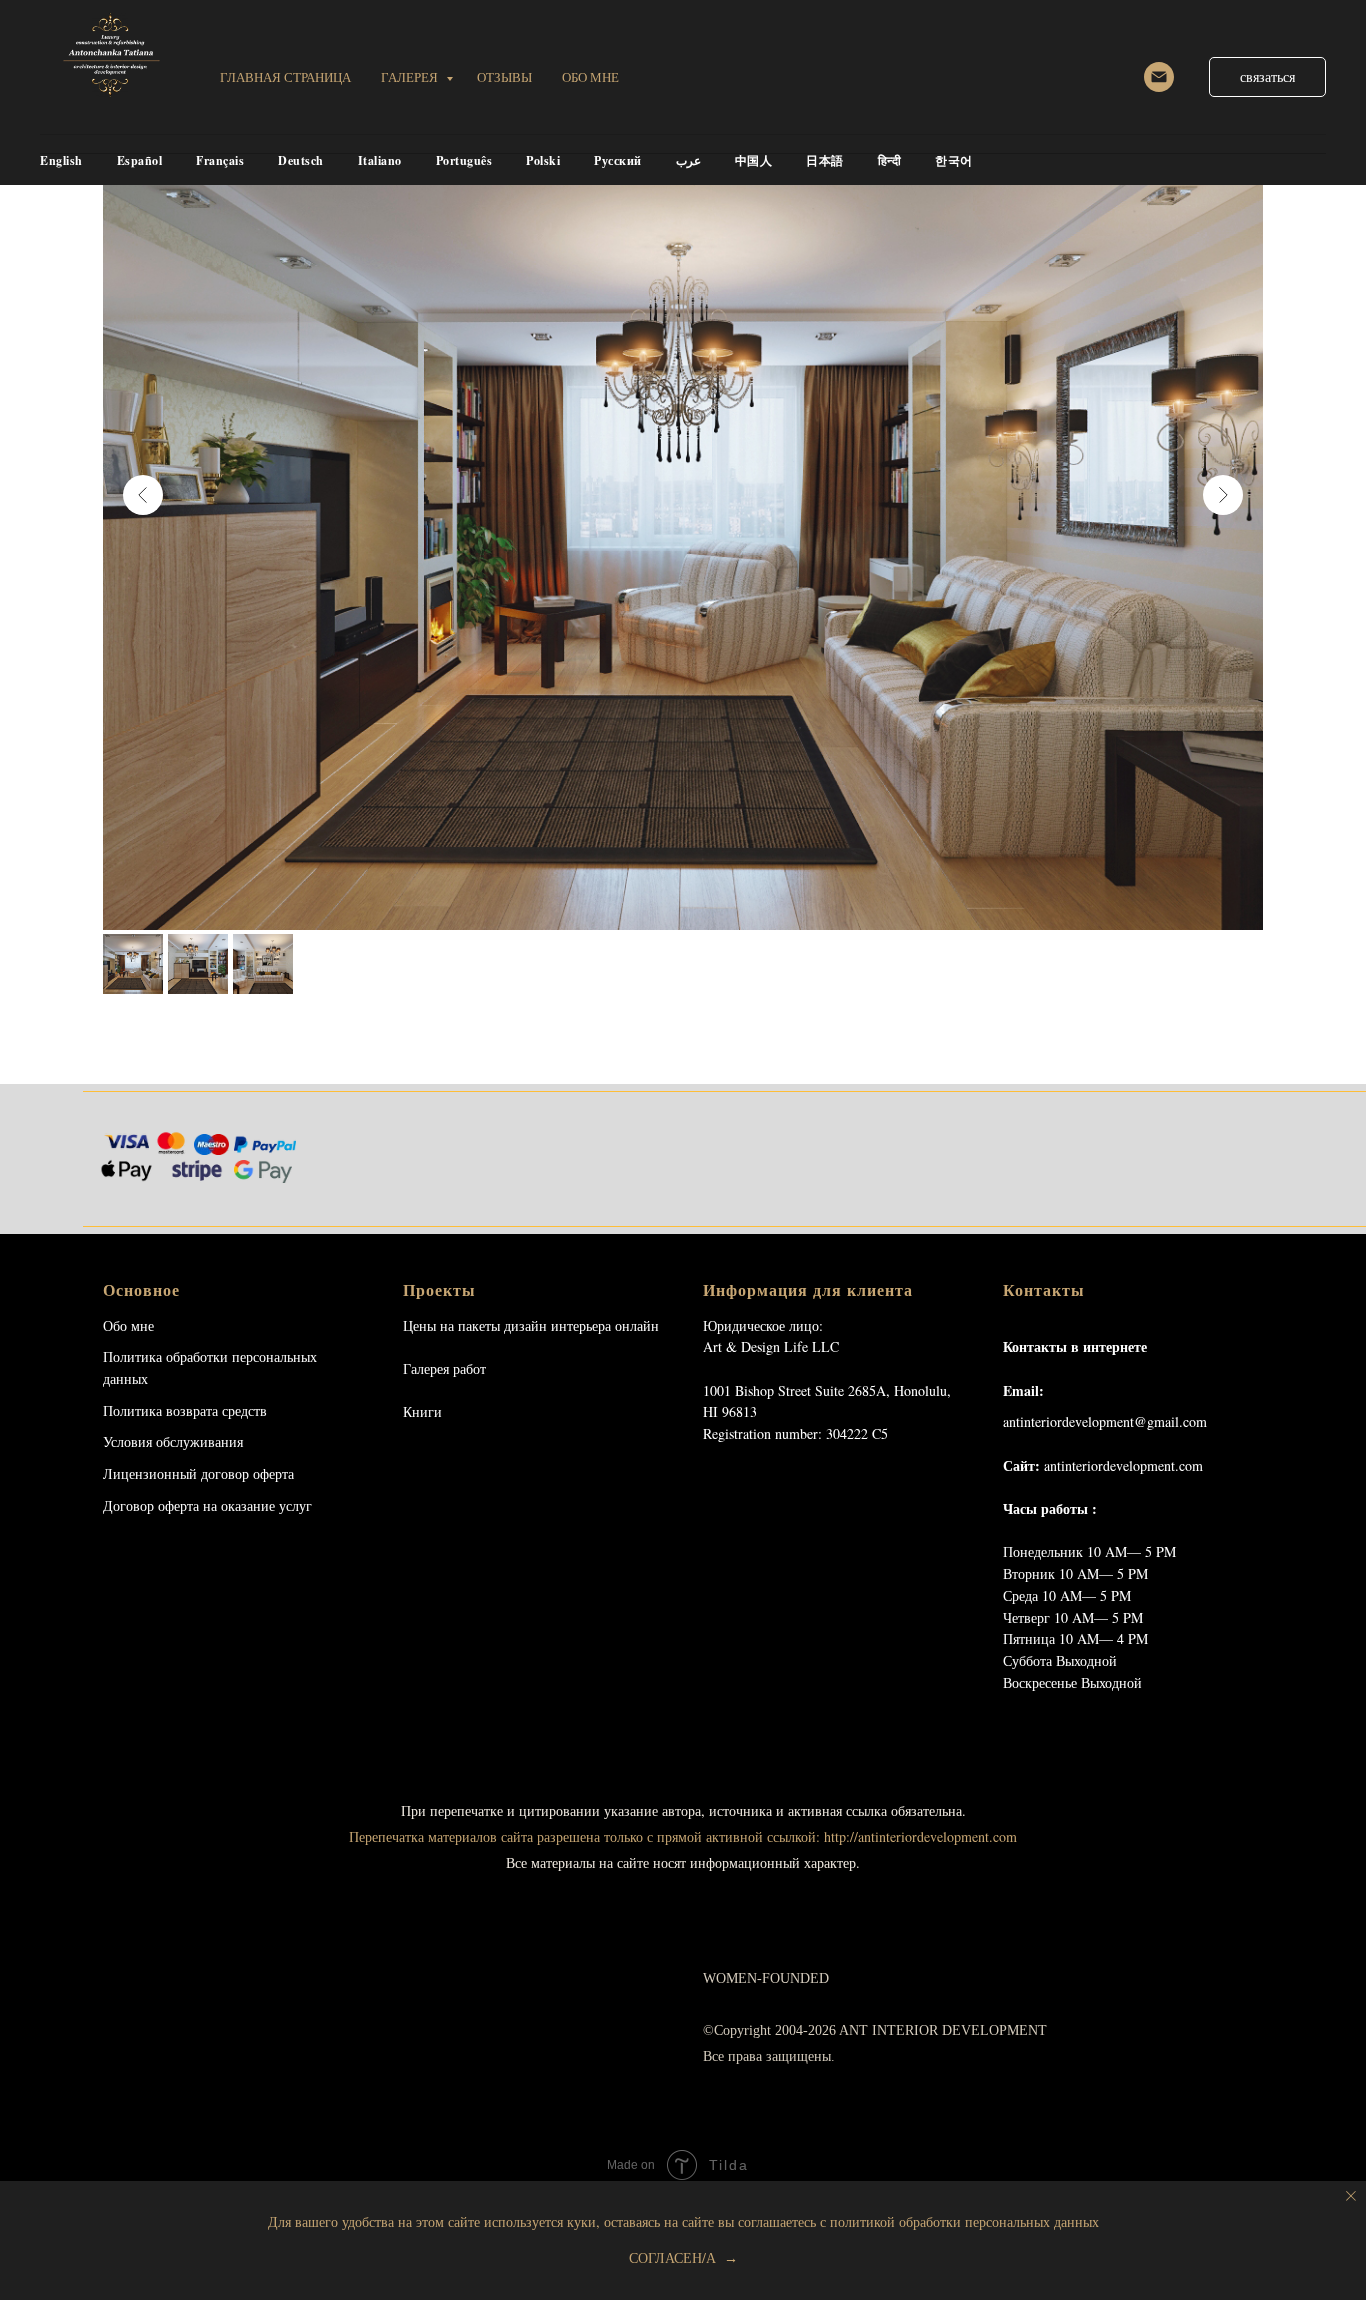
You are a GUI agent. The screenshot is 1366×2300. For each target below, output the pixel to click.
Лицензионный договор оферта (198, 1473)
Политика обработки (165, 1356)
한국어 (954, 160)
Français (220, 160)
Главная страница (285, 77)
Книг (418, 1411)
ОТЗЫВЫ (504, 77)
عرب (688, 160)
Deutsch (301, 160)
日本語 (825, 160)
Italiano (380, 160)
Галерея (411, 77)
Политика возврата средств (185, 1410)
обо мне (590, 77)
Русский (618, 160)
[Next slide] (1223, 495)
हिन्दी (890, 160)
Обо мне (128, 1325)
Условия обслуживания (173, 1441)
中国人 (754, 160)
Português (464, 160)
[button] (1267, 77)
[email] (1159, 77)
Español (140, 160)
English (61, 160)
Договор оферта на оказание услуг (207, 1505)
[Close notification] (1351, 2196)
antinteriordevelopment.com (1123, 1465)
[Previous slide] (143, 495)
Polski (543, 160)
